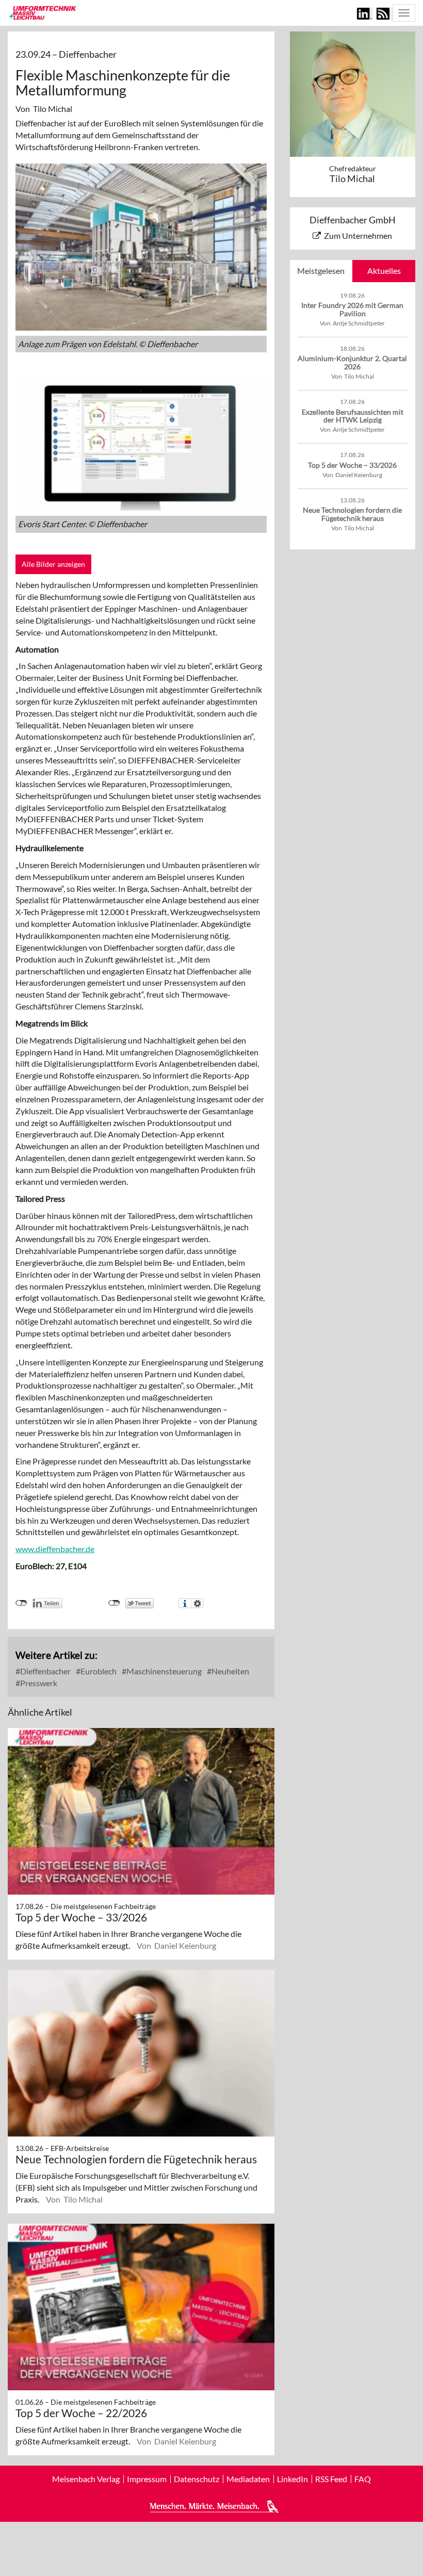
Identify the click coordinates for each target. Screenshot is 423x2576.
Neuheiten (230, 1671)
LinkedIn (292, 2479)
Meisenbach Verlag (86, 2479)
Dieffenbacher (45, 1671)
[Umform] (42, 12)
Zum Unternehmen (358, 235)
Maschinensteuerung (163, 1671)
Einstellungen (197, 1603)
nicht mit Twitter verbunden (114, 1603)
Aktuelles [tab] (384, 271)
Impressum (147, 2479)
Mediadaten (248, 2479)
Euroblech (98, 1671)
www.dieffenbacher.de (55, 1549)
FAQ (363, 2479)
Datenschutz (197, 2479)
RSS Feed (331, 2479)
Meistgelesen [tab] (321, 271)
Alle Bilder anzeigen (53, 564)
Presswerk (38, 1683)
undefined (21, 1603)
